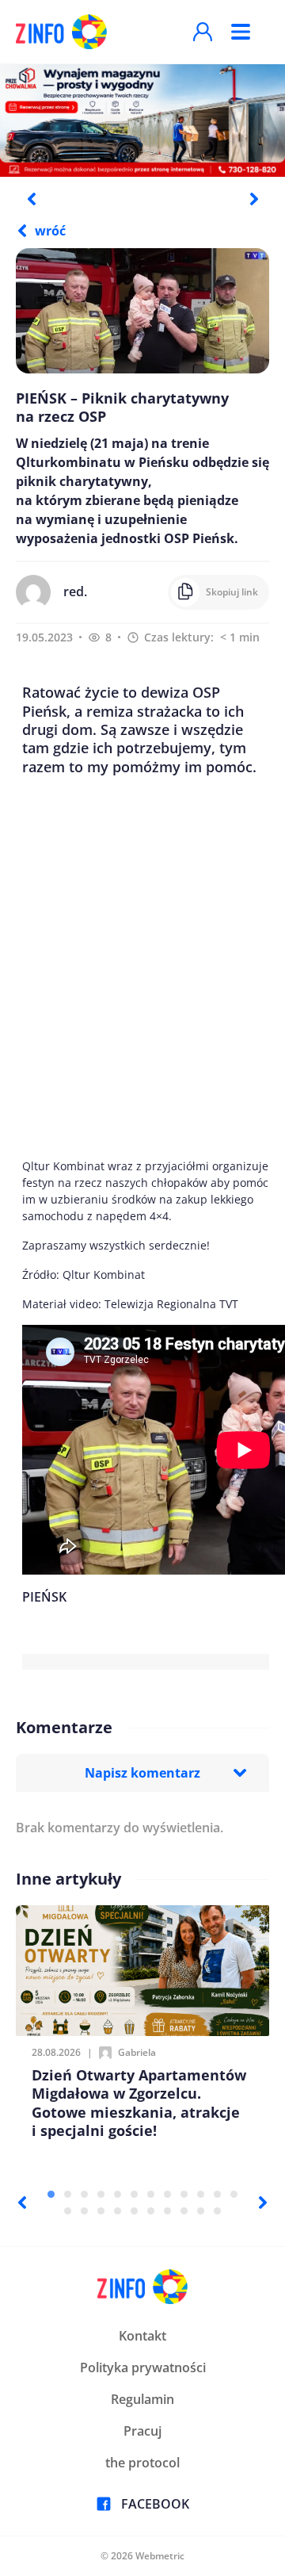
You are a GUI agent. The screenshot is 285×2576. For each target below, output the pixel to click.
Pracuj (142, 2431)
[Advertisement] (142, 967)
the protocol (142, 2463)
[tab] (51, 2194)
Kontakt (142, 2336)
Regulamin (142, 2399)
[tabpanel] (142, 120)
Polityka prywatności (143, 2367)
